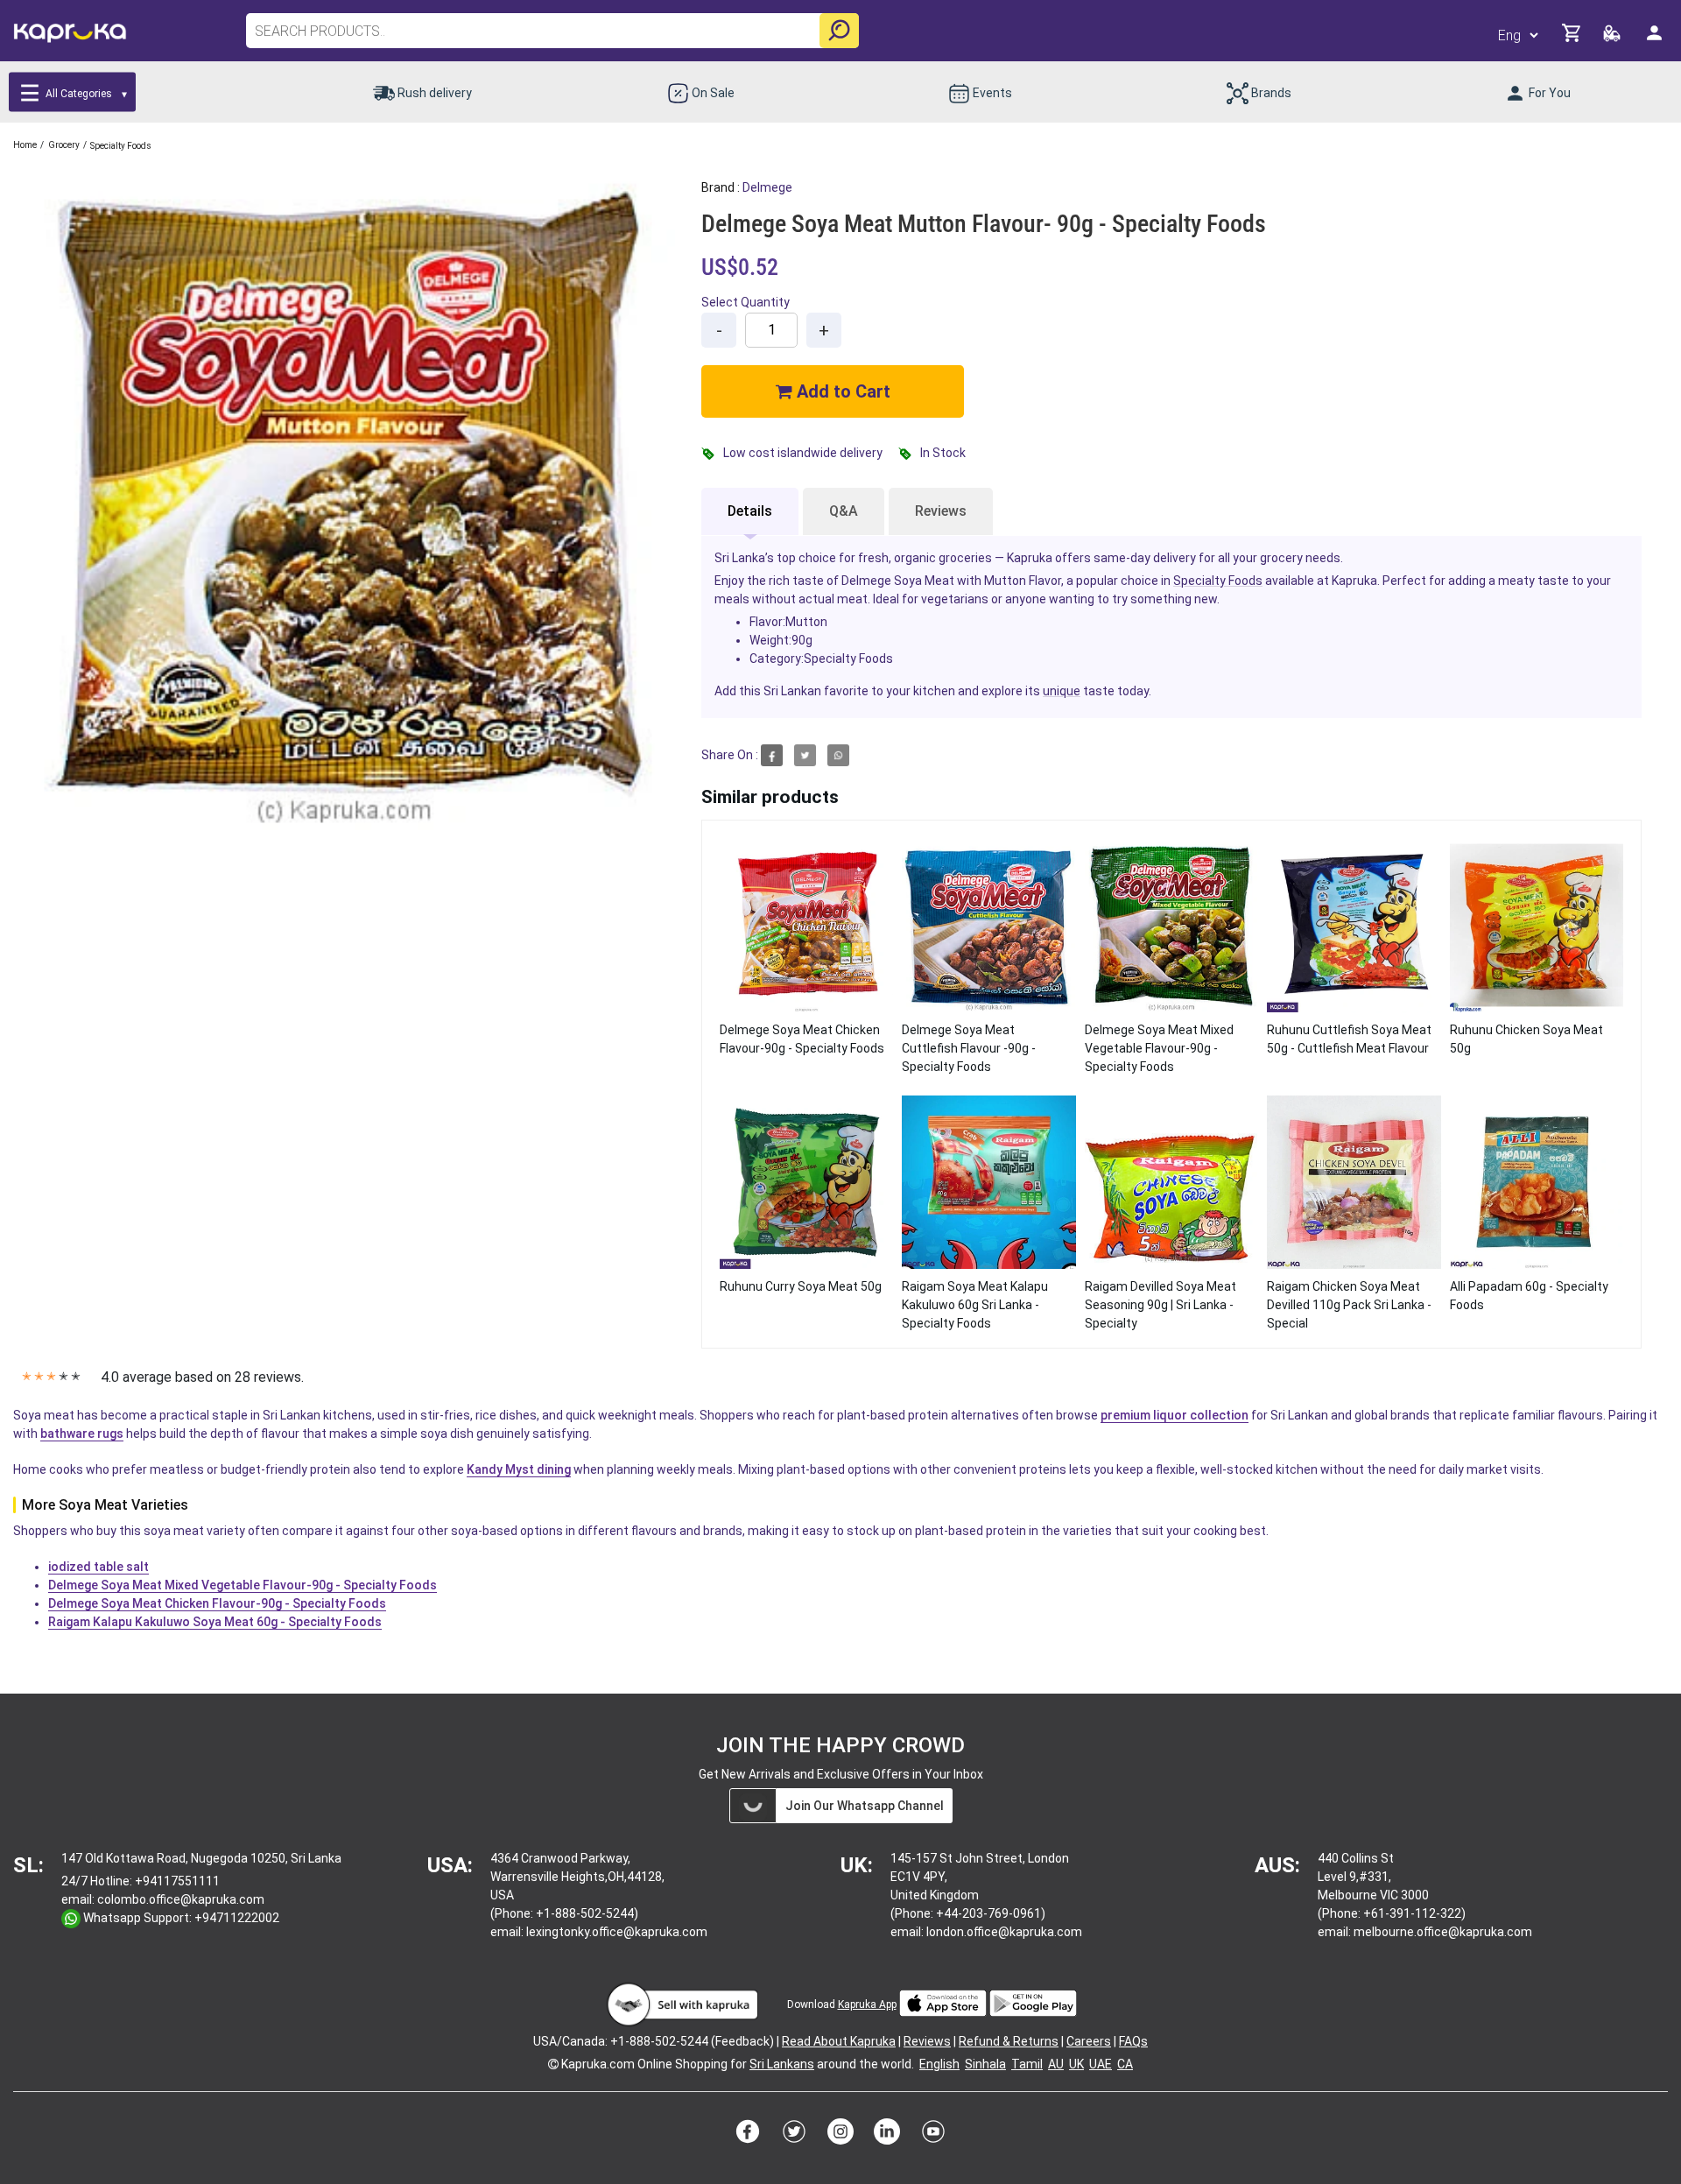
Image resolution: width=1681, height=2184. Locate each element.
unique (1062, 691)
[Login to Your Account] (1656, 40)
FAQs (1133, 2041)
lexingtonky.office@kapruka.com (617, 1932)
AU (1056, 2064)
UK (1076, 2064)
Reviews (941, 511)
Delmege (767, 187)
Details (750, 511)
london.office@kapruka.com (1004, 1932)
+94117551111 (177, 1881)
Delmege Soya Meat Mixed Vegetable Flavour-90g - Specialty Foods (243, 1585)
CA (1125, 2064)
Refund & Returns (1009, 2041)
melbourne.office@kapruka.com (1443, 1932)
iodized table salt (98, 1567)
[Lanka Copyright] (553, 2064)
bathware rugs (82, 1434)
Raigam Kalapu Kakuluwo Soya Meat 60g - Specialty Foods (215, 1622)
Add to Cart (841, 391)
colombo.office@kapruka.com (181, 1899)
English (939, 2064)
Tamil (1027, 2064)
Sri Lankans (782, 2064)
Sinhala (985, 2064)
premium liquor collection (1175, 1415)
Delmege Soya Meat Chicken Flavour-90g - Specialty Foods (217, 1603)
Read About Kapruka (839, 2041)
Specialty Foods (1218, 581)
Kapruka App (867, 2004)
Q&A (844, 511)
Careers (1089, 2041)
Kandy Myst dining (519, 1469)
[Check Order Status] (1613, 38)
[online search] (839, 31)
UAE (1101, 2064)
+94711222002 (237, 1918)
